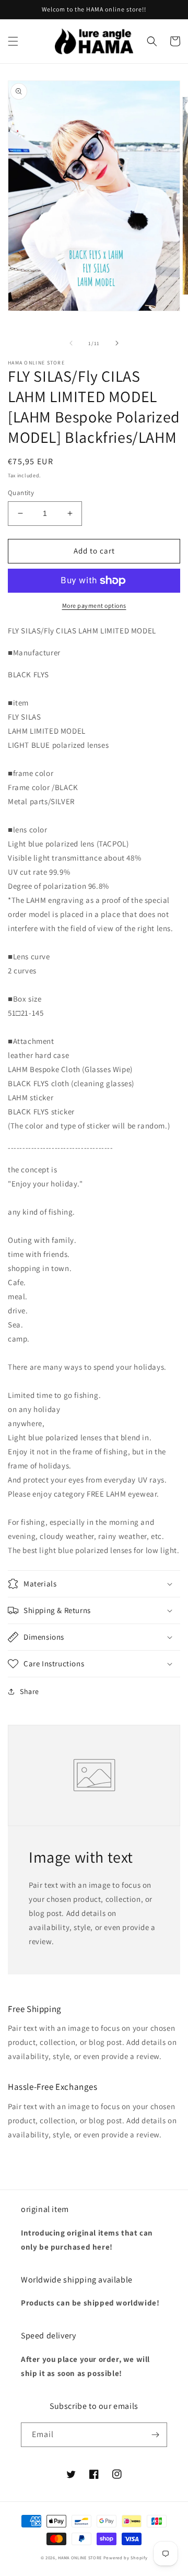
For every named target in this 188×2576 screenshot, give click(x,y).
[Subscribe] (155, 2435)
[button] (13, 41)
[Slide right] (117, 343)
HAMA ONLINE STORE (81, 2557)
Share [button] (30, 1691)
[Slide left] (71, 343)
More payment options (94, 605)
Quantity (21, 493)
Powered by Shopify (126, 2557)
